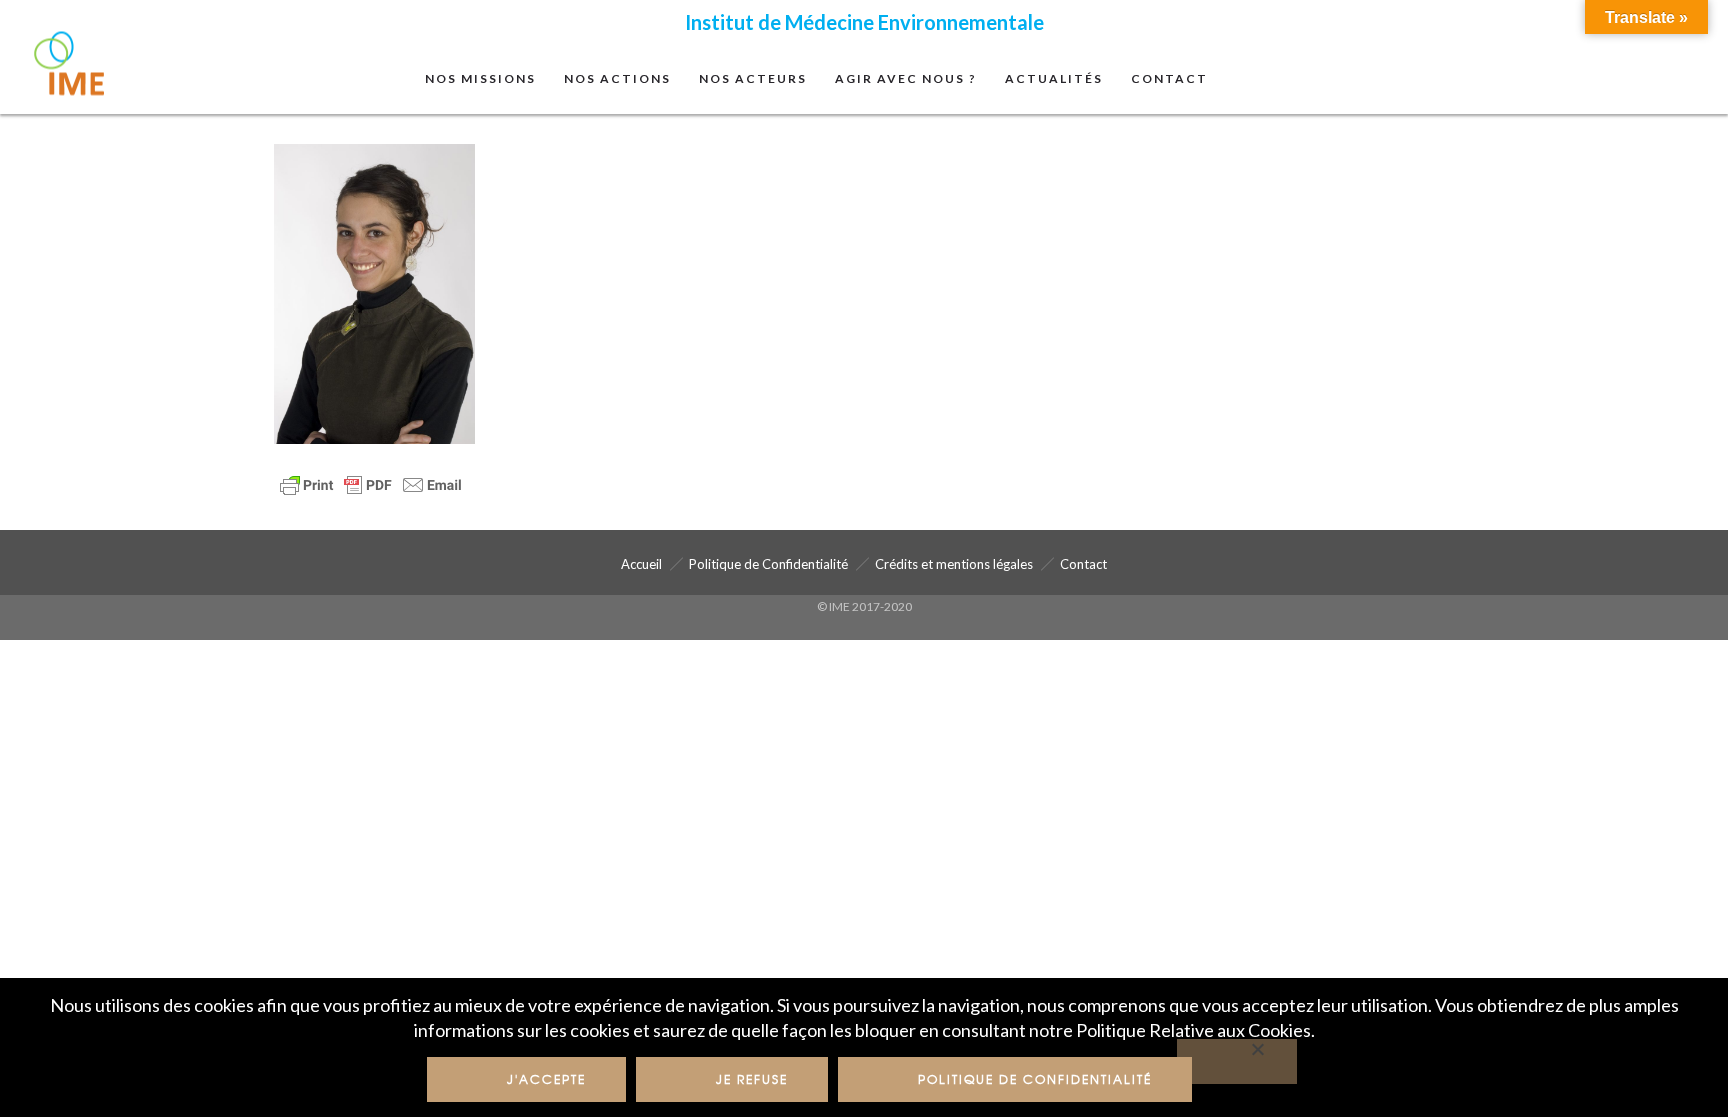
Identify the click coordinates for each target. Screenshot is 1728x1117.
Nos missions (480, 78)
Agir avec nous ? (906, 78)
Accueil (641, 564)
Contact (1169, 78)
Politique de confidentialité (1035, 1079)
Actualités (1054, 78)
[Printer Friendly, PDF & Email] (371, 483)
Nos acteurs (753, 78)
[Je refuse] (1237, 1061)
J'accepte (546, 1079)
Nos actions (617, 78)
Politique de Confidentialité (768, 564)
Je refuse (752, 1079)
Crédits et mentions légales (954, 564)
